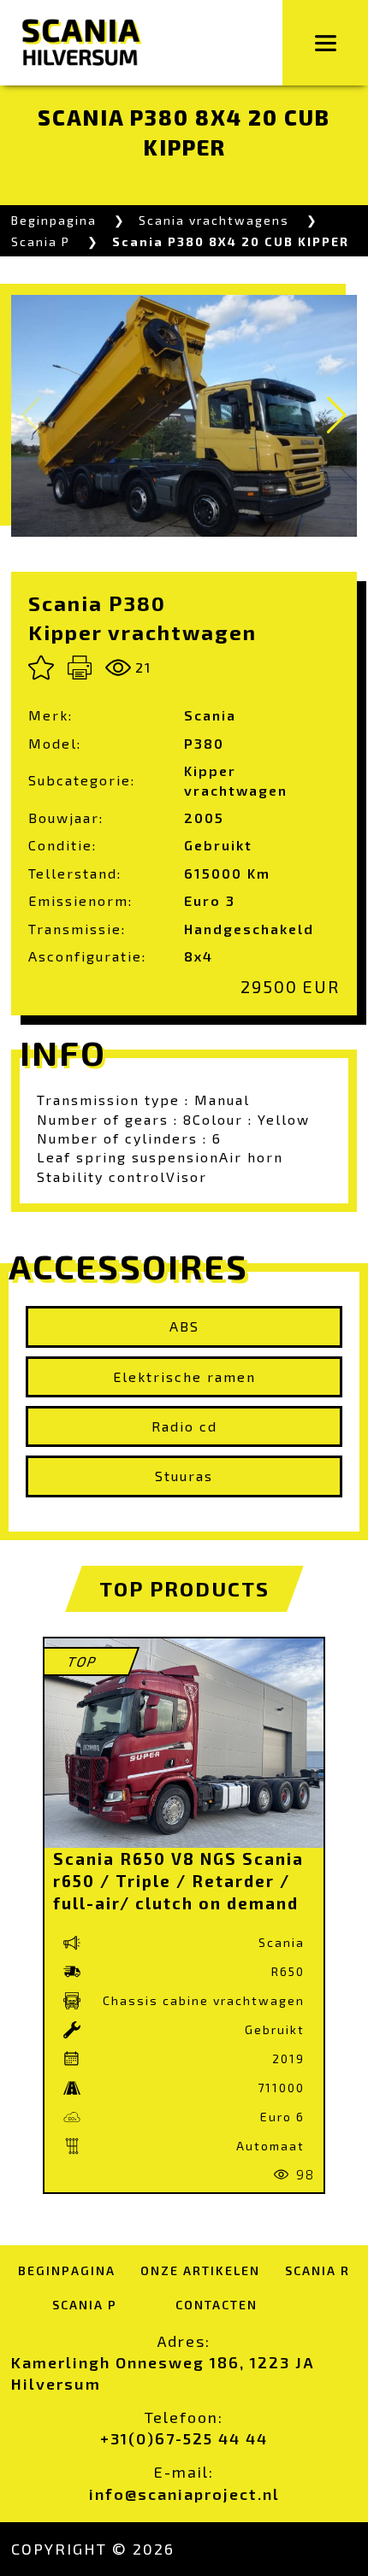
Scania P (41, 241)
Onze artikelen (200, 2270)
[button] (337, 415)
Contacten (217, 2305)
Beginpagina (54, 220)
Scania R (318, 2270)
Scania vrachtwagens (214, 220)
